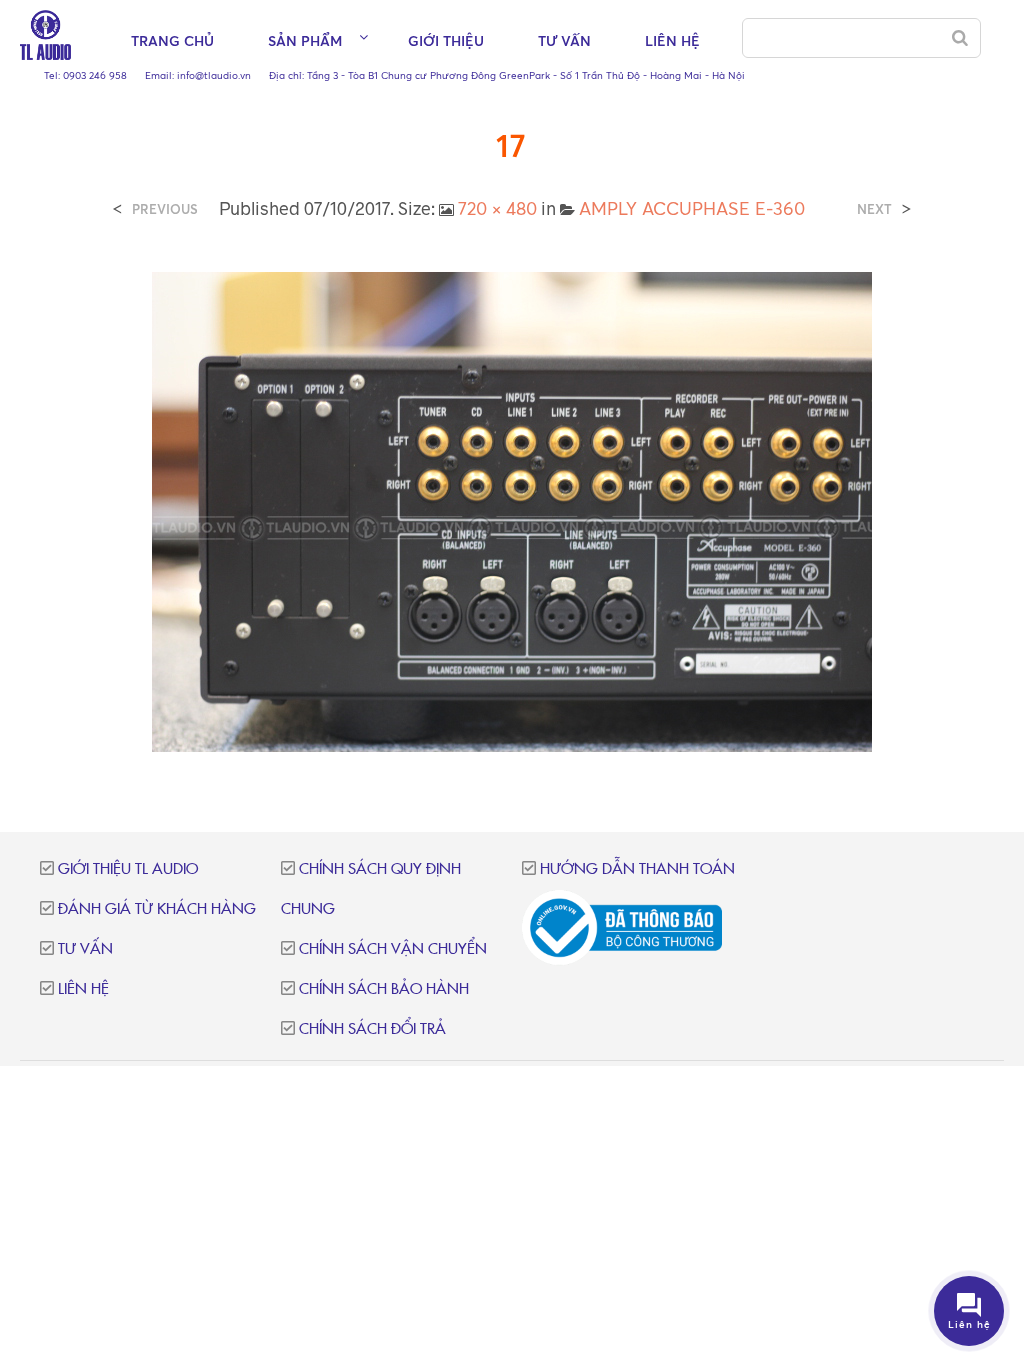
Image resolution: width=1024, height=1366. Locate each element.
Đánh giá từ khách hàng (157, 909)
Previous (165, 209)
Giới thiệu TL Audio (128, 869)
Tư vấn (564, 40)
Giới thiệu (446, 40)
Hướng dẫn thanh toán (637, 869)
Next (874, 209)
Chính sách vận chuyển (393, 949)
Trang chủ (172, 40)
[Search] (960, 38)
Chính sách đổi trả (372, 1029)
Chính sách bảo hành (384, 989)
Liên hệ (672, 40)
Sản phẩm (305, 40)
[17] (512, 510)
